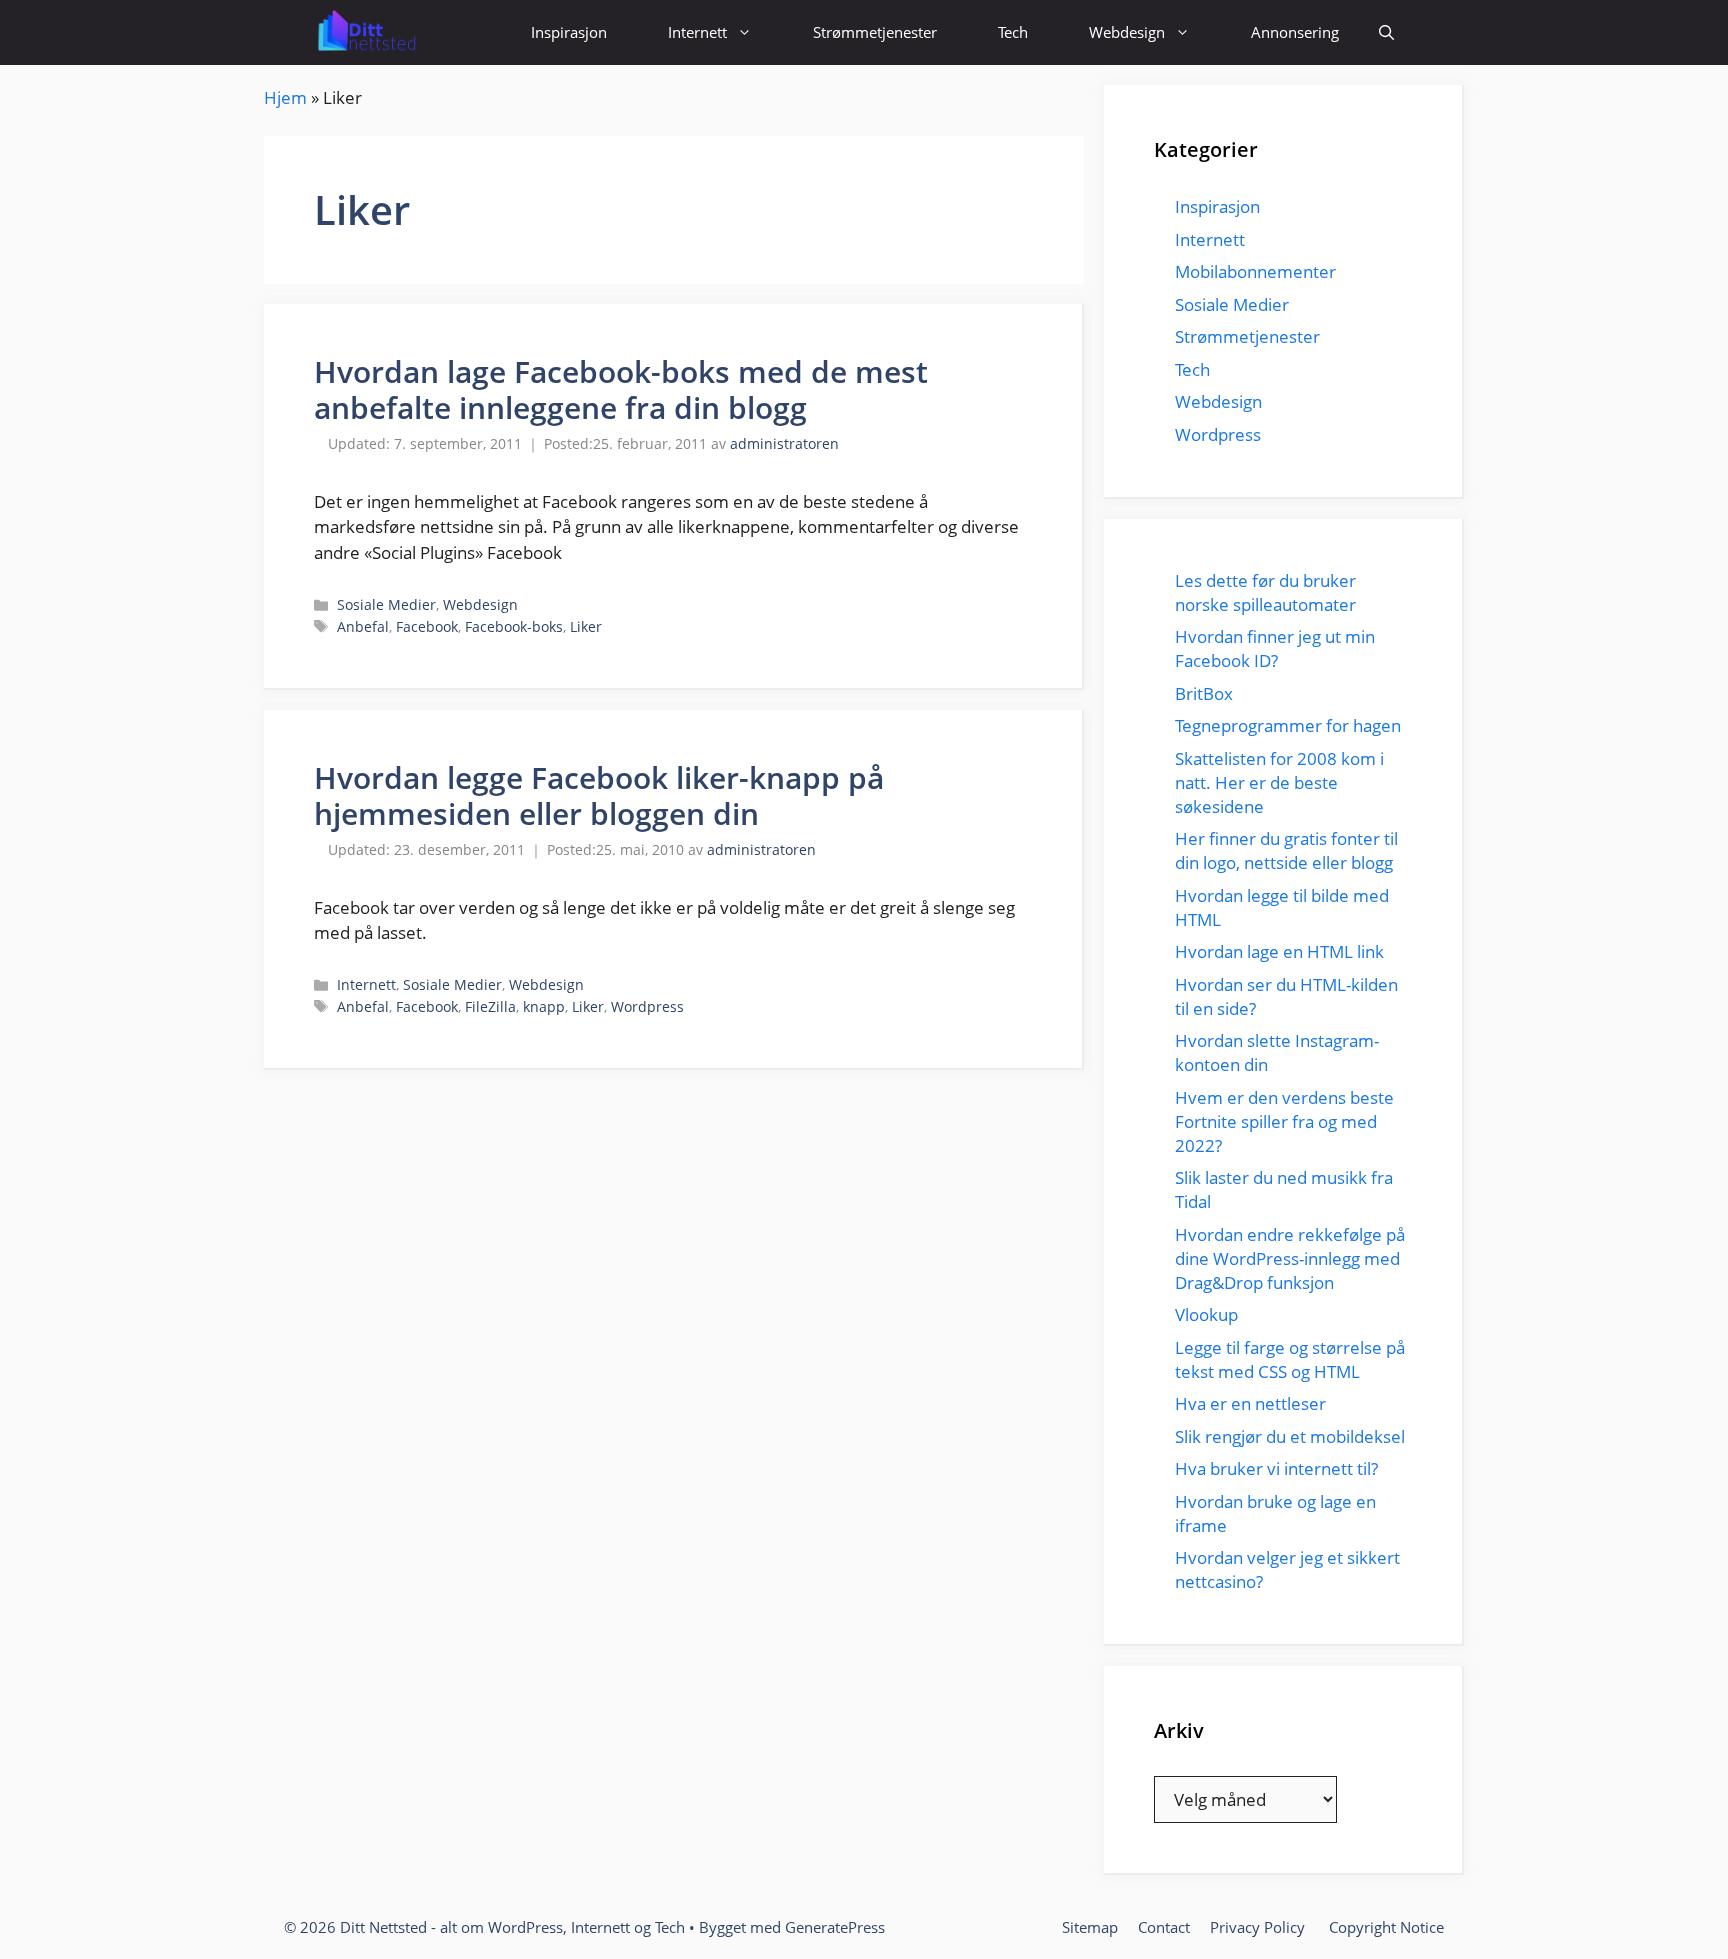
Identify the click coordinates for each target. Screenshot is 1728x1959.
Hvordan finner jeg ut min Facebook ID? (1275, 648)
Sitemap (1090, 1927)
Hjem (285, 97)
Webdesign (1127, 32)
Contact (1164, 1927)
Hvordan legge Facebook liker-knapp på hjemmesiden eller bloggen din (599, 795)
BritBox (1204, 693)
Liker (586, 626)
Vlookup (1206, 1314)
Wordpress (647, 1006)
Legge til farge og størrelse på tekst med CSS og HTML (1290, 1359)
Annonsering (1295, 32)
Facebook (427, 626)
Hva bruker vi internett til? (1276, 1468)
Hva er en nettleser (1250, 1403)
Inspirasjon (569, 32)
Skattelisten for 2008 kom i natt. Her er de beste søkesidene (1279, 782)
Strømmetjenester (875, 32)
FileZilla (490, 1006)
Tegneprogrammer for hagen (1288, 725)
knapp (544, 1006)
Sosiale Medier (386, 604)
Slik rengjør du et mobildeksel (1290, 1436)
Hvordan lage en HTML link (1279, 951)
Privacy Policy (1259, 1927)
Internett (697, 32)
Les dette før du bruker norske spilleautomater (1267, 592)
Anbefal (363, 626)
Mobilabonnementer (1255, 271)
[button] (1386, 32)
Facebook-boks (514, 626)
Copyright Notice (1386, 1927)
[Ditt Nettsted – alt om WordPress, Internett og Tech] (365, 32)
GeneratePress (835, 1927)
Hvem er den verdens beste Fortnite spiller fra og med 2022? (1284, 1121)
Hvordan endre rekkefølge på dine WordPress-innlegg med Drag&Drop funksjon (1290, 1258)
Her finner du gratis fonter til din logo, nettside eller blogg (1286, 850)
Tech (1013, 32)
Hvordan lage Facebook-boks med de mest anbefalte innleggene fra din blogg (621, 389)
